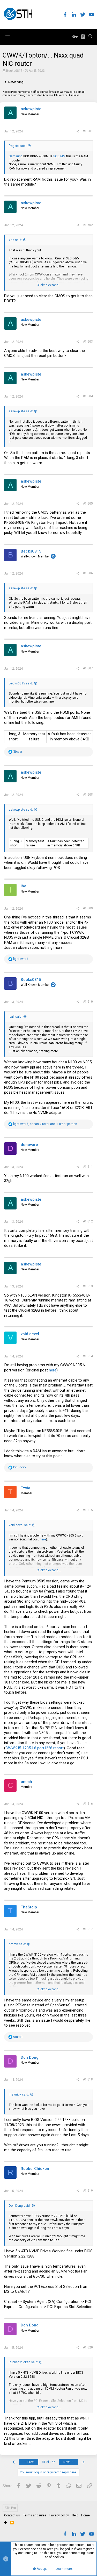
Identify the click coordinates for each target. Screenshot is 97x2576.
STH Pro (10, 2508)
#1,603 (88, 342)
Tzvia (25, 1488)
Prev (30, 2462)
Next (67, 2462)
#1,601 (88, 131)
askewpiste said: (21, 411)
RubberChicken (35, 2169)
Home (85, 2515)
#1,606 (88, 573)
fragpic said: (18, 146)
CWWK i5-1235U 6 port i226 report (35, 1748)
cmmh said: (17, 1944)
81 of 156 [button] (49, 2462)
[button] (8, 37)
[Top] (6, 2523)
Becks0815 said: (21, 683)
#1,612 (88, 1221)
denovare (29, 1145)
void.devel (30, 1334)
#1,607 (88, 668)
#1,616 (88, 1804)
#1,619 (88, 2191)
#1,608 (88, 795)
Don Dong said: (20, 2206)
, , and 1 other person (45, 1124)
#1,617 (88, 1929)
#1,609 (88, 908)
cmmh (26, 1782)
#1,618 (88, 2079)
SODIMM (59, 156)
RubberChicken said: (23, 2362)
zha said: (15, 240)
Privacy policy (59, 2515)
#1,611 (88, 1167)
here (53, 1370)
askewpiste (31, 109)
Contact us (12, 2515)
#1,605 (88, 504)
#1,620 (88, 2347)
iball (25, 886)
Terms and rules (35, 2515)
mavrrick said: (19, 2094)
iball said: (16, 1017)
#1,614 (88, 1356)
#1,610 (88, 1002)
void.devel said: (20, 1525)
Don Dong (30, 2057)
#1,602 (88, 225)
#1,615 (88, 1510)
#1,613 (88, 1286)
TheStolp (29, 1907)
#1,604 (88, 396)
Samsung (16, 156)
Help (75, 2515)
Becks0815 (14, 71)
